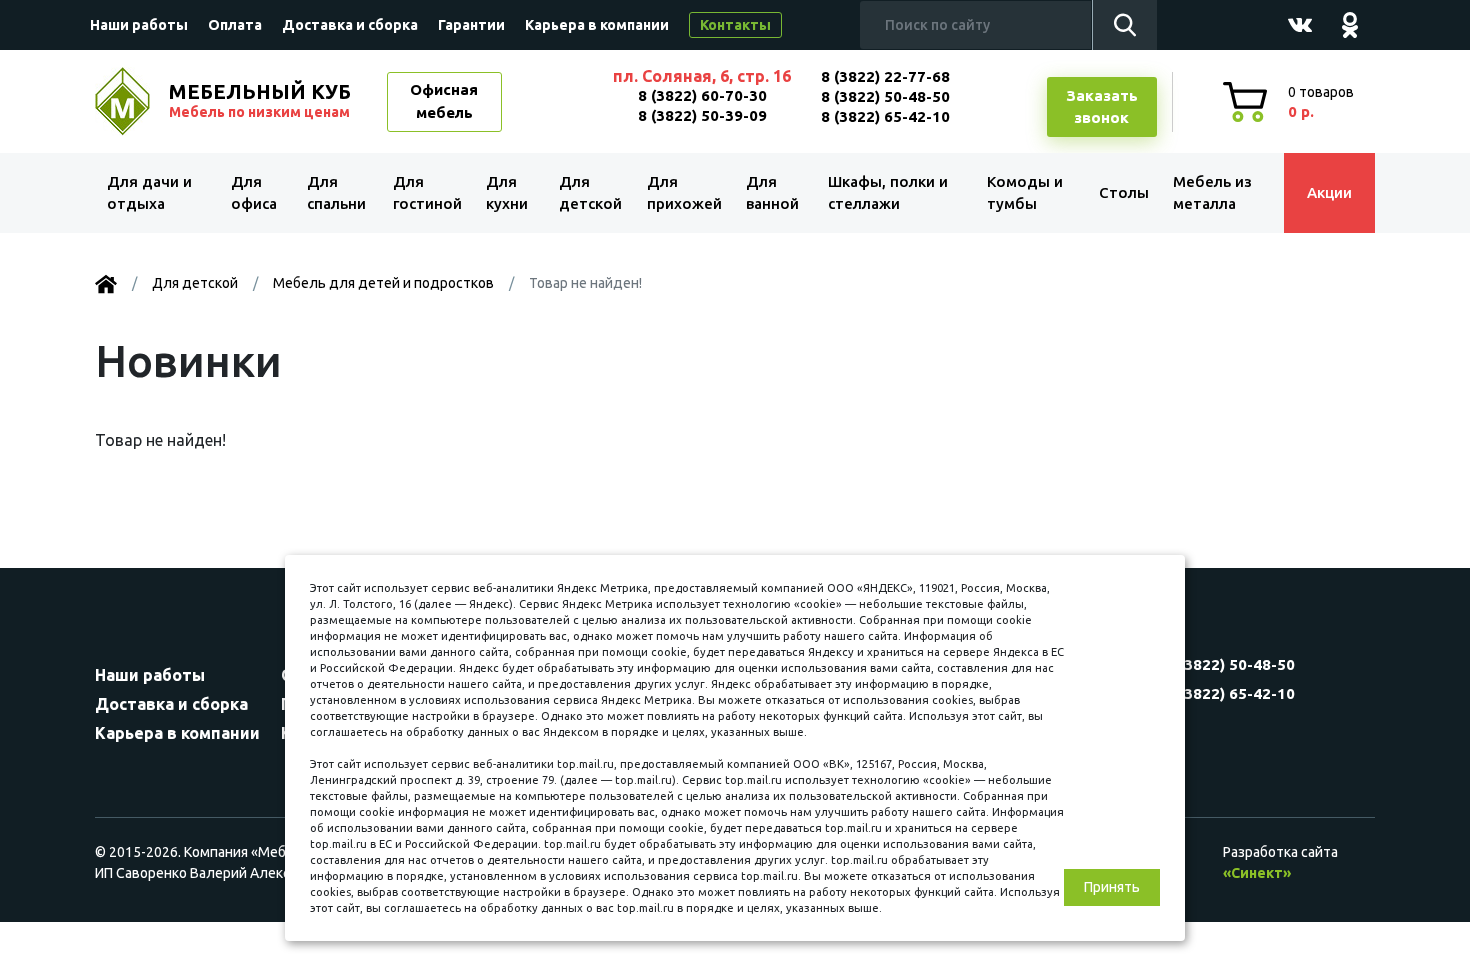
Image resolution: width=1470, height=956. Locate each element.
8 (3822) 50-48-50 (885, 96)
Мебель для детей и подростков (383, 283)
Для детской (590, 193)
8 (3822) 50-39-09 (702, 115)
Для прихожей (684, 193)
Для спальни (336, 193)
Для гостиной (427, 193)
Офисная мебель (444, 101)
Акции (1329, 192)
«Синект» (1257, 873)
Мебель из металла (1212, 193)
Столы (1124, 192)
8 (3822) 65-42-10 (885, 116)
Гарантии (471, 25)
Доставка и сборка (350, 25)
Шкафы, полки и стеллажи (888, 193)
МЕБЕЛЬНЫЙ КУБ (260, 100)
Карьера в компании (597, 25)
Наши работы (139, 25)
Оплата (235, 25)
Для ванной (772, 193)
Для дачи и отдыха (149, 193)
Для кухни (507, 193)
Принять (1112, 887)
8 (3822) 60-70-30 (702, 95)
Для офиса (254, 193)
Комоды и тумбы (1025, 193)
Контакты (735, 25)
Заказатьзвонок (1102, 107)
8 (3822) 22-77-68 (885, 76)
